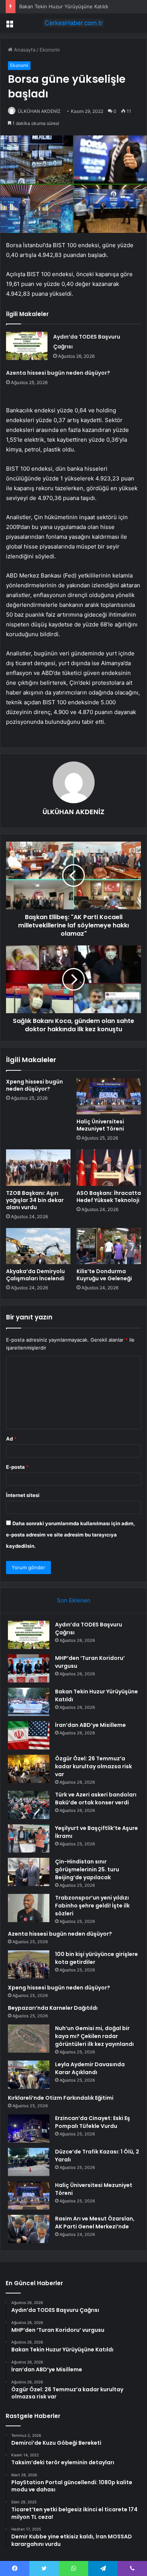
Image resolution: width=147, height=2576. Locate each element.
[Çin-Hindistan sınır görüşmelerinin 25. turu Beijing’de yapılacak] (29, 1872)
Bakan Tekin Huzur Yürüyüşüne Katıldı (64, 6)
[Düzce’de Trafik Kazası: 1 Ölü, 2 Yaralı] (29, 2162)
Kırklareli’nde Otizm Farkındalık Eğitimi (61, 2098)
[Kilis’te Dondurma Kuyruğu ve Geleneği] (109, 1246)
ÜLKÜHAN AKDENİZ (39, 111)
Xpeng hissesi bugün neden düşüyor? (34, 1085)
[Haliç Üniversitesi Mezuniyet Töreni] (109, 1096)
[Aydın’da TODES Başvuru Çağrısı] (27, 346)
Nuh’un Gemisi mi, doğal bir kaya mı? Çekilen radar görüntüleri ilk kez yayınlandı (94, 2036)
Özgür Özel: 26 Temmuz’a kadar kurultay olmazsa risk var (93, 1766)
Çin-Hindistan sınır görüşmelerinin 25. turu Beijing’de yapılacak (87, 1869)
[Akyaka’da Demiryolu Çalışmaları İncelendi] (38, 1246)
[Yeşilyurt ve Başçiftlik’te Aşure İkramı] (29, 1838)
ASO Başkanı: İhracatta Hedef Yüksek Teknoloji (109, 1197)
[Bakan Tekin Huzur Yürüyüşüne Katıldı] (29, 1702)
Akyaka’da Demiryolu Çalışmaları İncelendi (35, 1275)
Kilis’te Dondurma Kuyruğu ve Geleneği (104, 1275)
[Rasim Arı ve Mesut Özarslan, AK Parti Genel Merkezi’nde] (29, 2229)
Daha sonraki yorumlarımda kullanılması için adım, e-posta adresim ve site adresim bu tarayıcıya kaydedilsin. (70, 1535)
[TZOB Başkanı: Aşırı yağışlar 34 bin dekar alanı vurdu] (38, 1167)
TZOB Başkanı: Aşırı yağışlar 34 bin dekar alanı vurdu (35, 1200)
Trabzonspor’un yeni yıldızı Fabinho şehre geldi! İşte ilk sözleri (92, 1906)
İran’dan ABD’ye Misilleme (90, 1725)
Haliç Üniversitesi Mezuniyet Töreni (100, 1125)
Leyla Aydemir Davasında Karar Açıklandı (90, 2068)
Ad (11, 1439)
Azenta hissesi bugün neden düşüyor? (58, 373)
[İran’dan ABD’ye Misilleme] (29, 1735)
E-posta (17, 1467)
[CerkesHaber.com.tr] (73, 23)
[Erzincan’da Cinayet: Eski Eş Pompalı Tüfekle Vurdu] (29, 2128)
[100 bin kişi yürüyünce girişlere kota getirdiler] (29, 1964)
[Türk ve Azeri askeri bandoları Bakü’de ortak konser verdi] (29, 1805)
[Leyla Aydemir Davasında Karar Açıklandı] (29, 2075)
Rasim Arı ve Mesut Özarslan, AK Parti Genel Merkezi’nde (95, 2223)
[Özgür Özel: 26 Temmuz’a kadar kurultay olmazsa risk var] (29, 1769)
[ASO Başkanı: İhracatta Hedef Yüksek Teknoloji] (109, 1167)
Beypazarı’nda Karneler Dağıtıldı (53, 2008)
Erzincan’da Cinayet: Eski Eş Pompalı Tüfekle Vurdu (93, 2122)
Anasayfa (24, 50)
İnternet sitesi (23, 1495)
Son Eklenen (74, 1600)
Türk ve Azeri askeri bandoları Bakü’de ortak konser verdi (96, 1799)
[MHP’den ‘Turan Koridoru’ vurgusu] (29, 1668)
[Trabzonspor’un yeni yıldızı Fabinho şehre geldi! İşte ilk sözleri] (29, 1908)
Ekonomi (50, 50)
